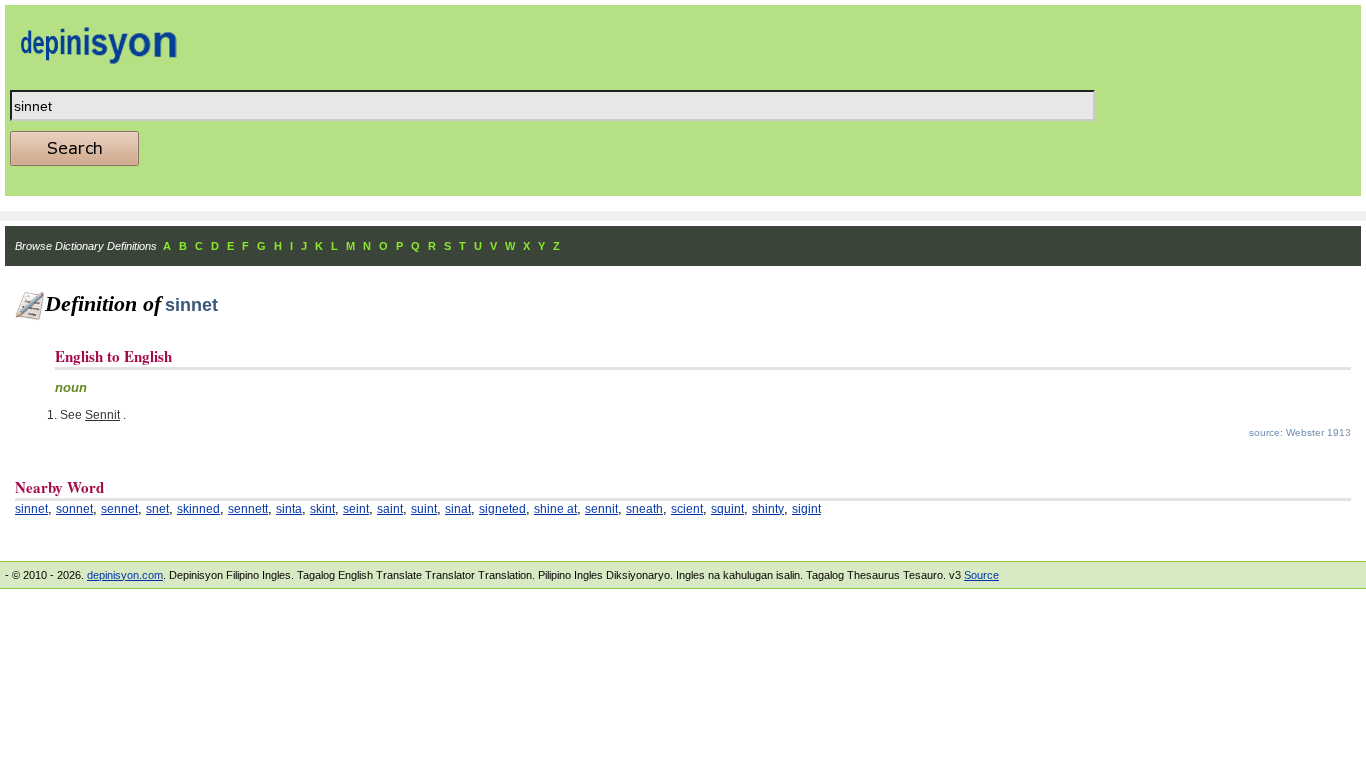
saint (390, 509)
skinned (198, 509)
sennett (248, 509)
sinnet (31, 509)
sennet (119, 509)
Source (981, 575)
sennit (601, 509)
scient (687, 509)
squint (727, 509)
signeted (502, 509)
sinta (289, 509)
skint (322, 509)
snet (157, 509)
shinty (768, 509)
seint (356, 509)
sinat (458, 509)
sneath (644, 509)
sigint (806, 509)
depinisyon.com (125, 575)
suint (424, 509)
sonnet (74, 509)
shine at (555, 509)
